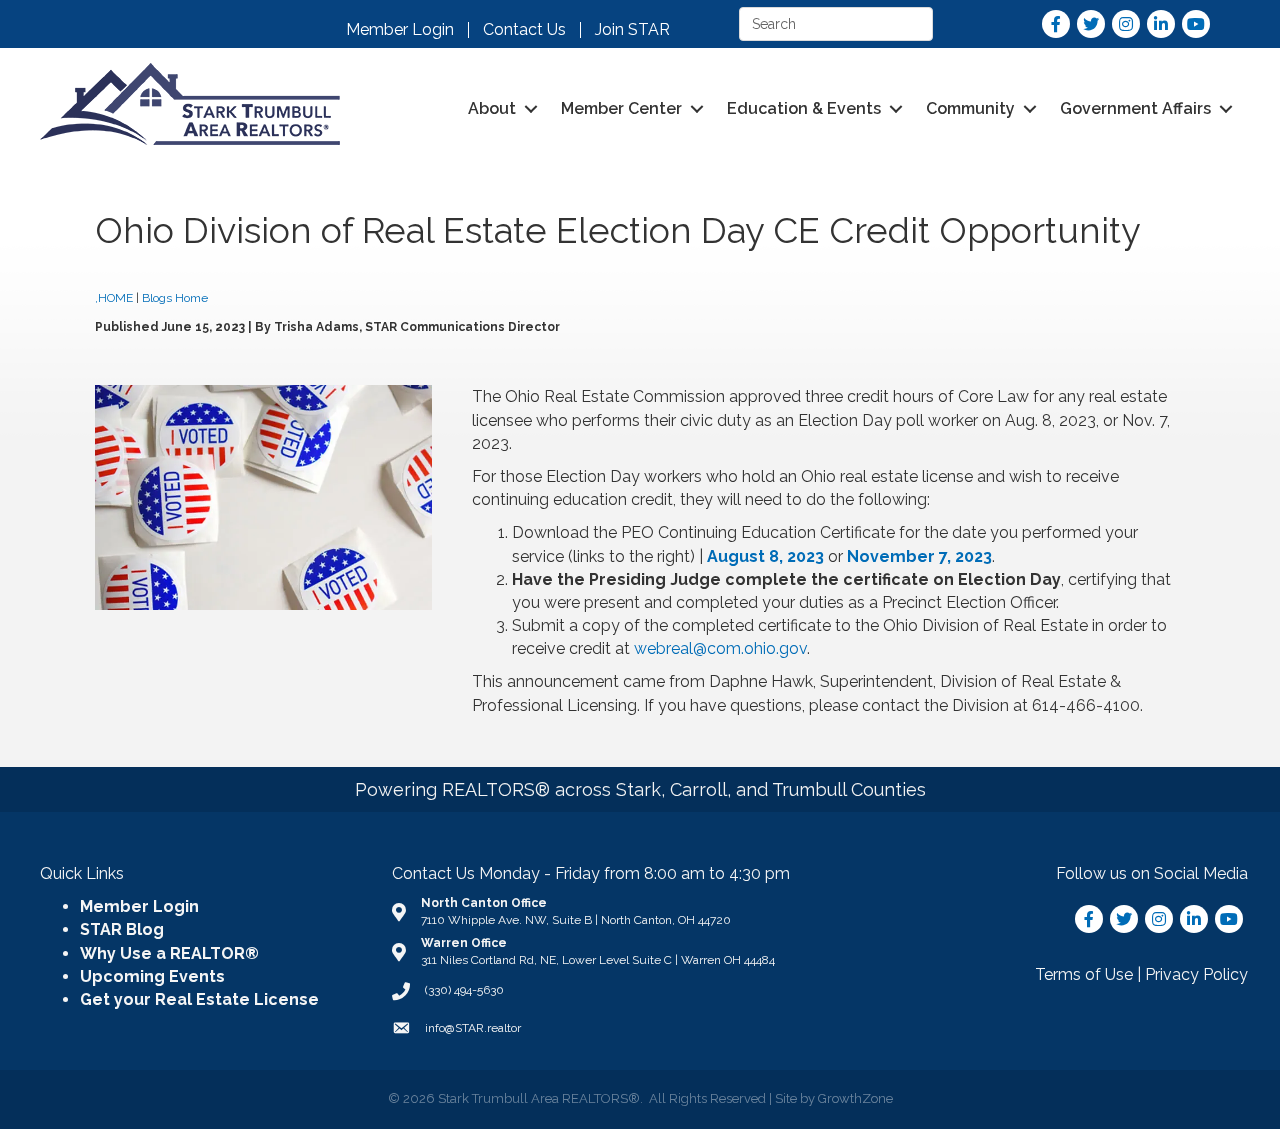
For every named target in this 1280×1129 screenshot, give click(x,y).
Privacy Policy (1196, 974)
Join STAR (632, 30)
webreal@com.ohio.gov (720, 648)
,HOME (114, 298)
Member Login (400, 30)
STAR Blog (122, 929)
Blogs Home (176, 298)
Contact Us (524, 30)
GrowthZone (855, 1098)
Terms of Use (1084, 974)
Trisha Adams (316, 327)
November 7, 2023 (919, 556)
